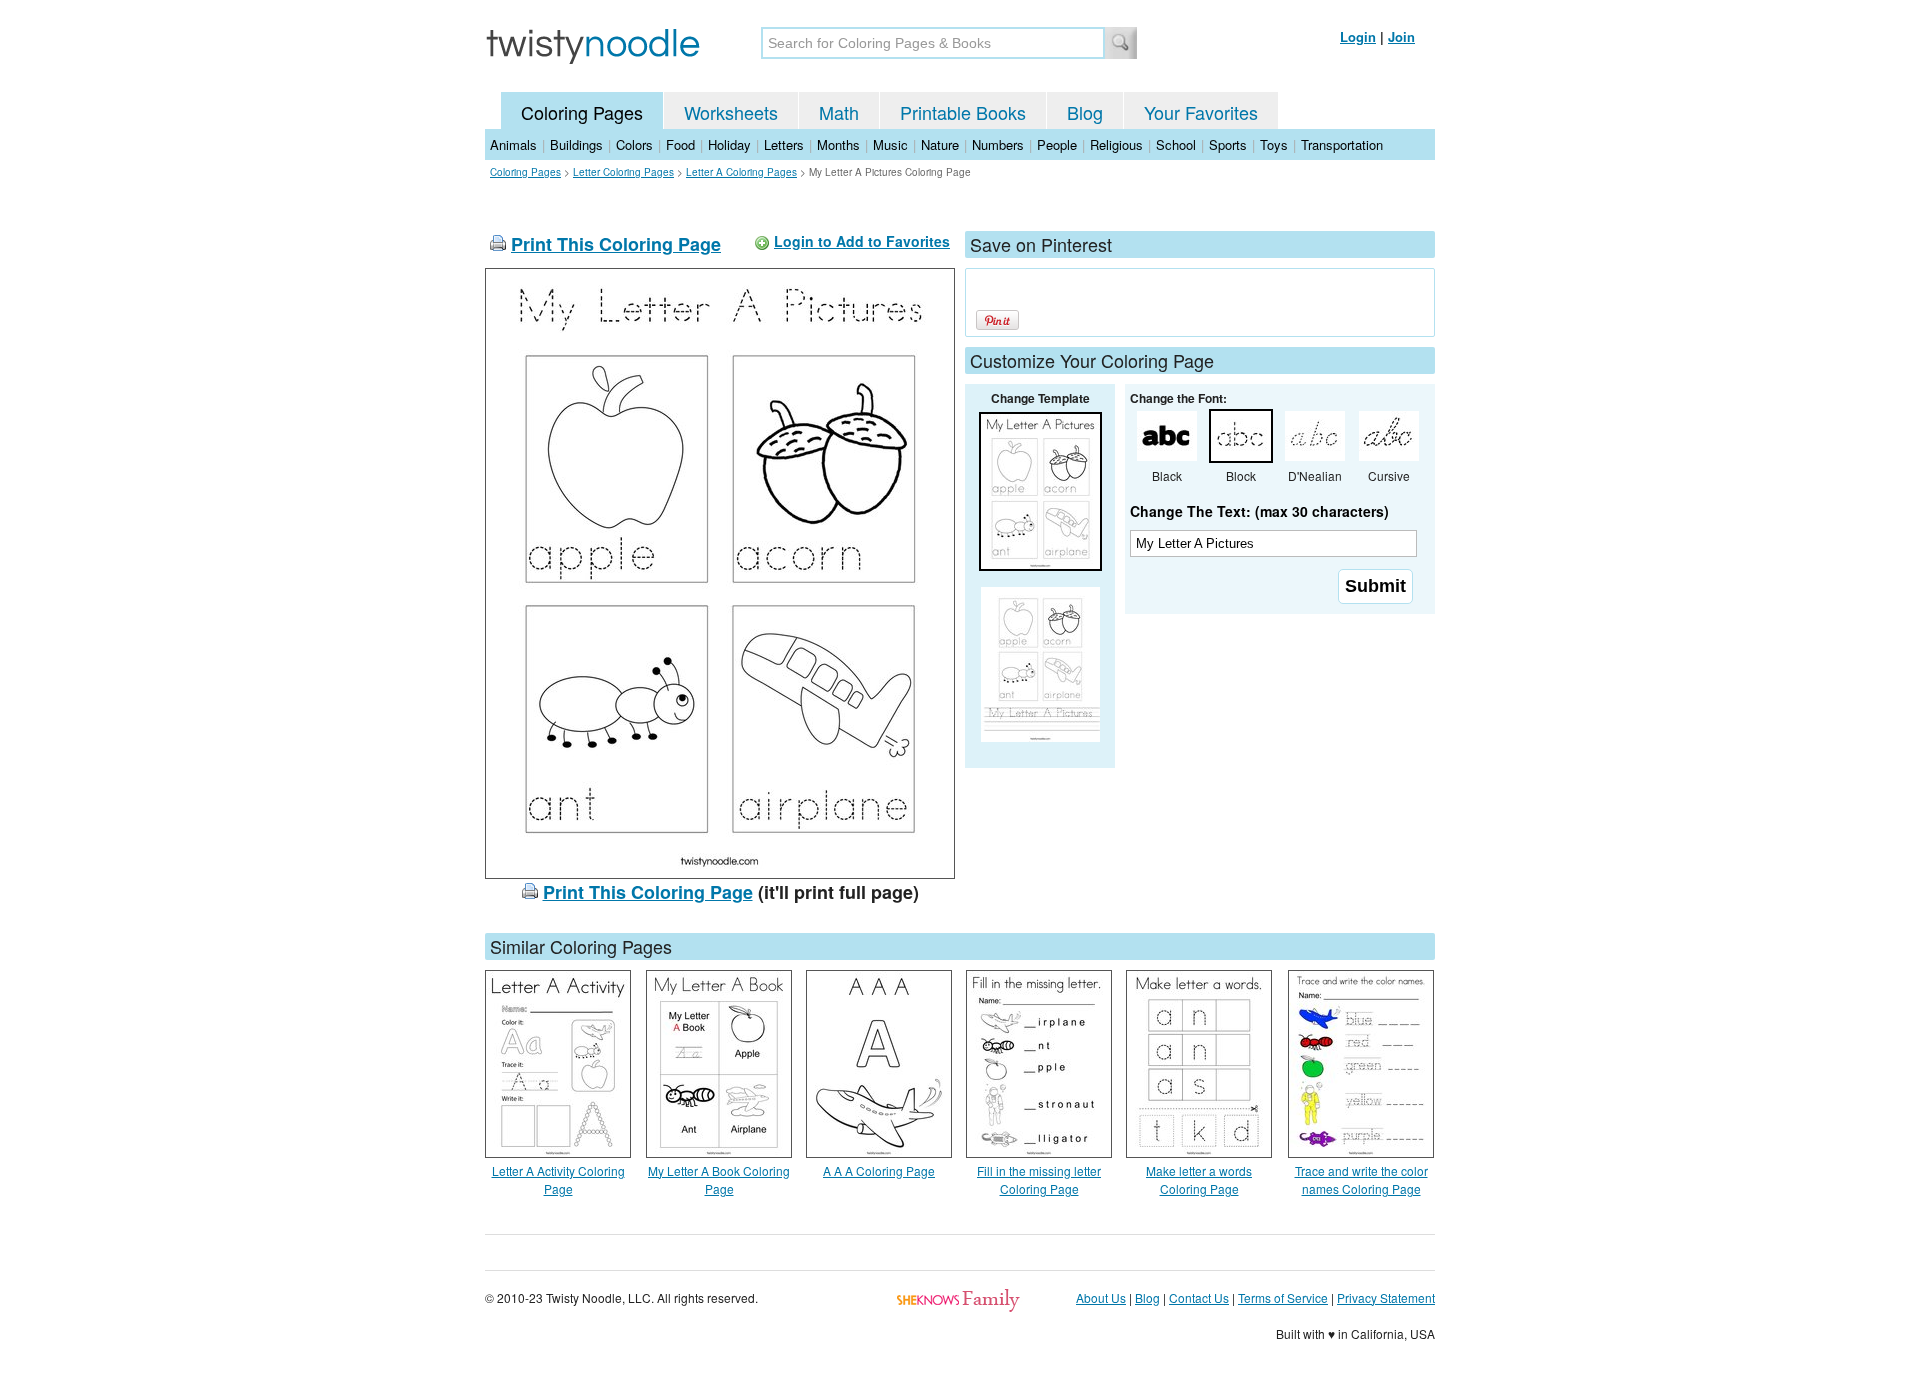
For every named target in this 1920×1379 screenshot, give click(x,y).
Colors (634, 144)
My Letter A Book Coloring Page (719, 1179)
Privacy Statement (1386, 1297)
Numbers (998, 144)
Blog (1085, 112)
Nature (940, 144)
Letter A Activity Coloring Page (558, 1179)
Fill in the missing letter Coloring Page (1039, 1179)
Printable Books (963, 112)
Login (1358, 36)
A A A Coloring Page (879, 1170)
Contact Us (1199, 1297)
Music (890, 144)
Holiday (729, 144)
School (1176, 144)
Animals (513, 144)
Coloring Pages (582, 112)
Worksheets (731, 112)
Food (680, 144)
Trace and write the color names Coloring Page (1361, 1179)
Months (838, 144)
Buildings (576, 144)
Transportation (1342, 144)
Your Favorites (1201, 112)
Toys (1274, 144)
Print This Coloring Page (616, 244)
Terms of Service (1283, 1297)
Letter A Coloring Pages (741, 172)
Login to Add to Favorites (862, 241)
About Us (1101, 1297)
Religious (1116, 144)
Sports (1228, 144)
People (1057, 144)
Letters (784, 144)
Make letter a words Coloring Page (1199, 1179)
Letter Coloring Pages (623, 172)
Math (839, 112)
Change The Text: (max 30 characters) (1259, 511)
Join (1401, 36)
